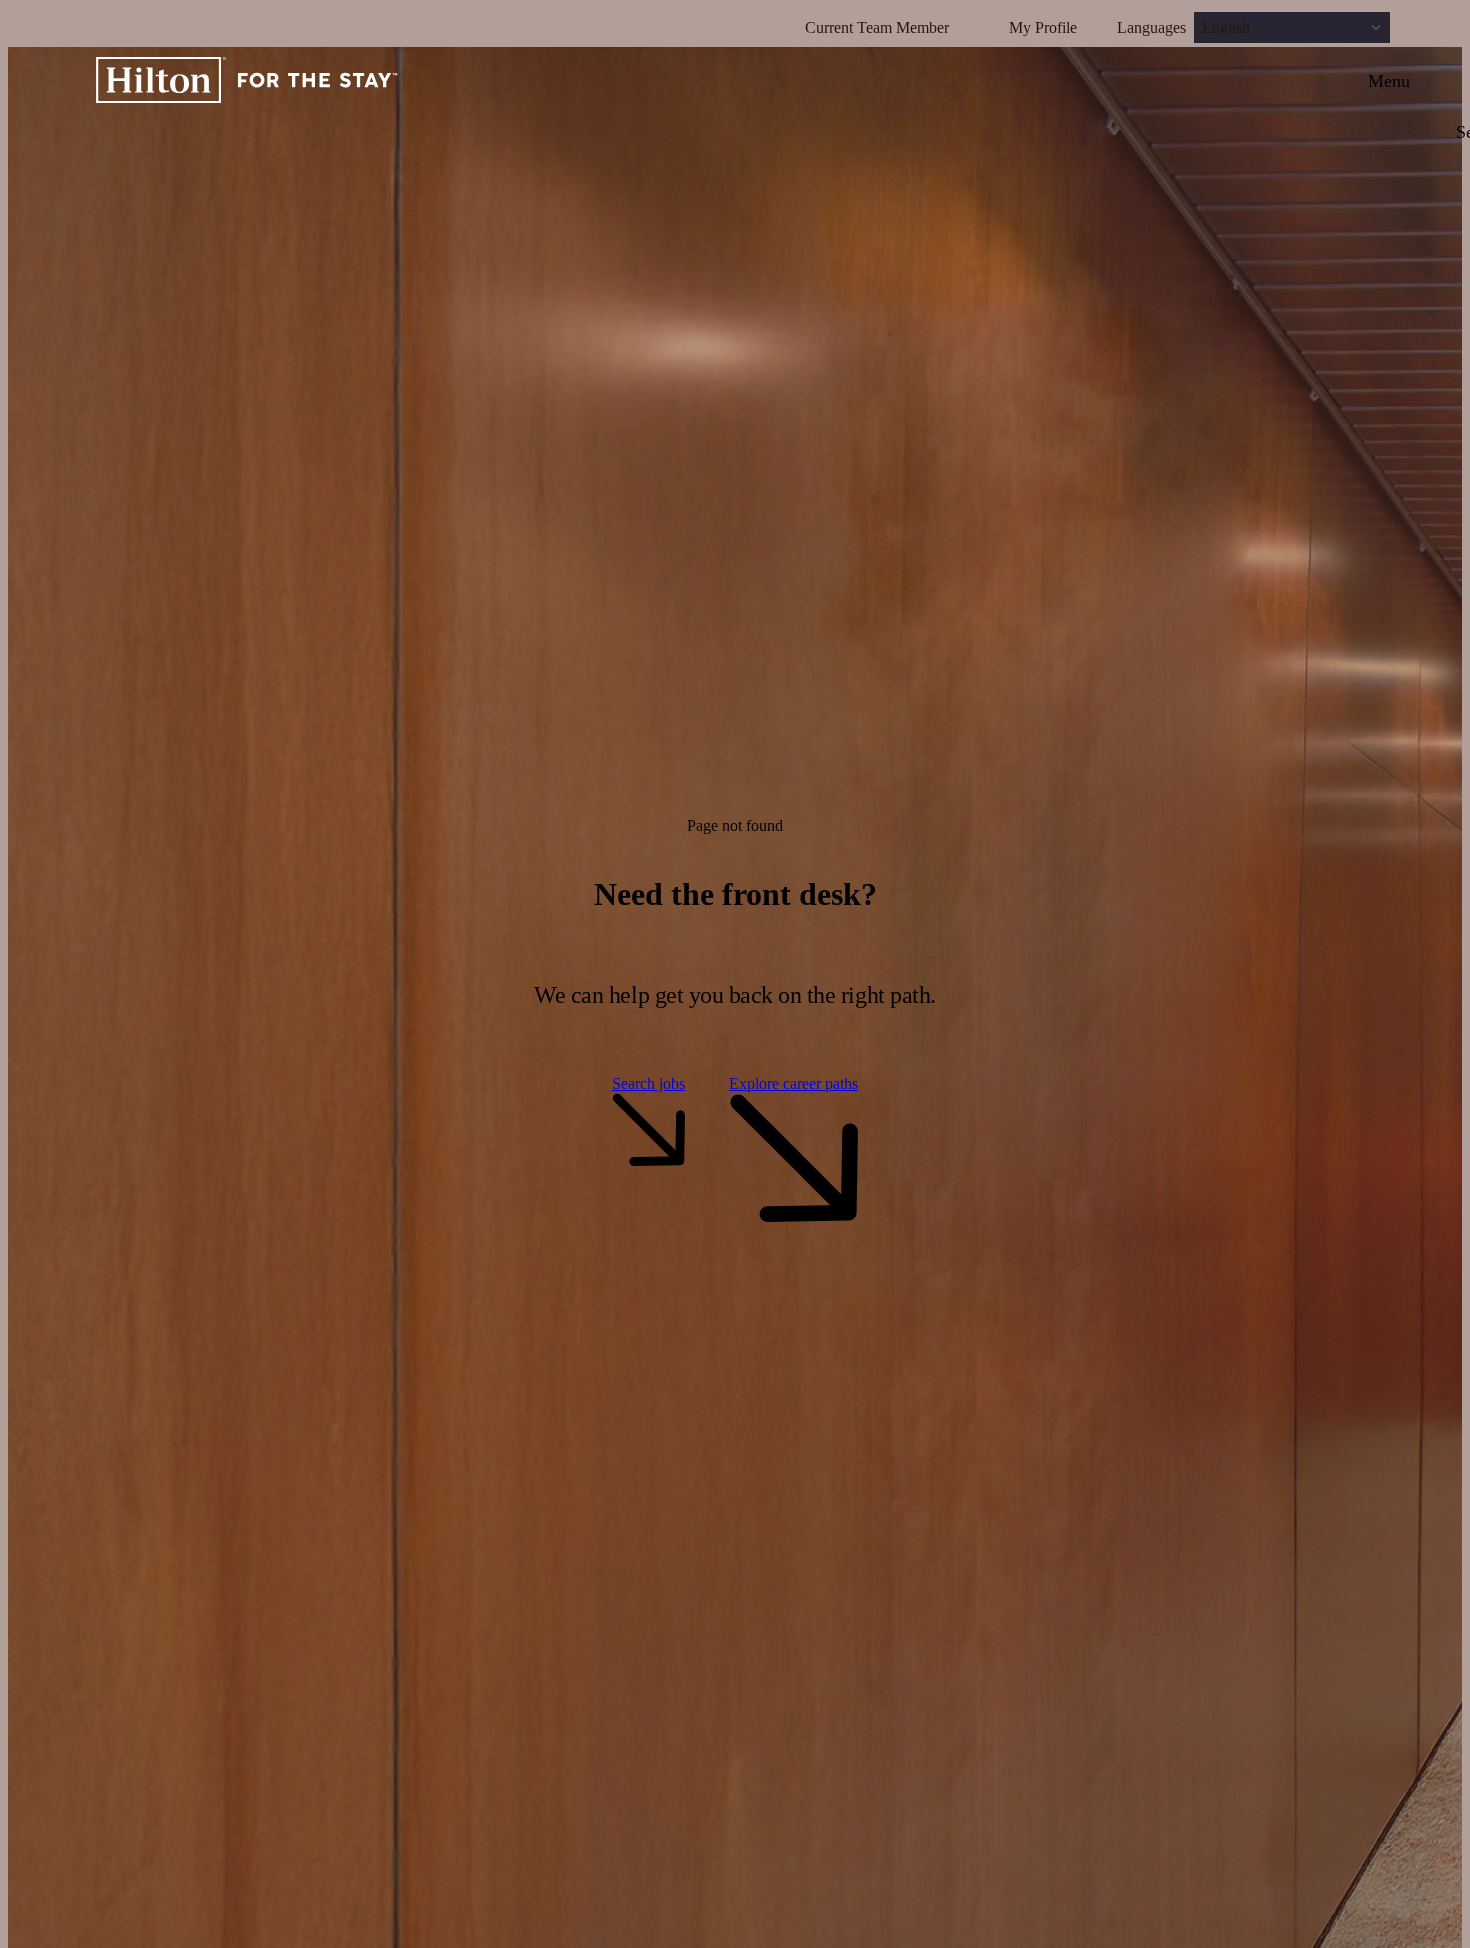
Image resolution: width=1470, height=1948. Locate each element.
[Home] (247, 81)
